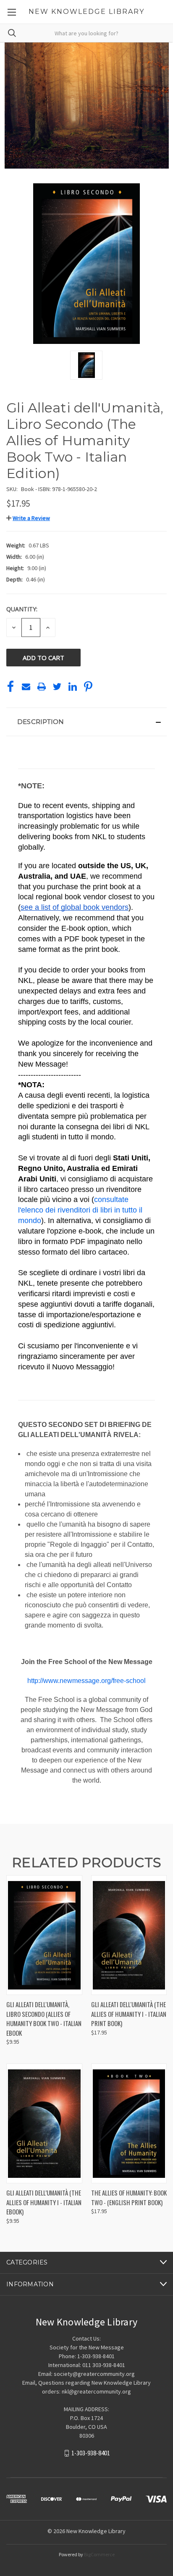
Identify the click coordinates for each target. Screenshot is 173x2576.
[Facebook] (10, 687)
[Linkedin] (73, 687)
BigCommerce (99, 2554)
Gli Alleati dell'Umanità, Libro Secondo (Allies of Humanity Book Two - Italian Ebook (44, 2019)
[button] (28, 518)
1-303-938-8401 (91, 2453)
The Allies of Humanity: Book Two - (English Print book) (129, 2197)
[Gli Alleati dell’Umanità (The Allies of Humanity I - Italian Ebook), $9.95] (44, 2123)
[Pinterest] (88, 687)
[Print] (42, 687)
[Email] (26, 687)
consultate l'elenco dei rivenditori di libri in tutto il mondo (81, 1210)
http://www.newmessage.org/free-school (86, 1681)
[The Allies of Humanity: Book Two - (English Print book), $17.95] (129, 2123)
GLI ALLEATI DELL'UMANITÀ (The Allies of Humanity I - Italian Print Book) (129, 2014)
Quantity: (22, 609)
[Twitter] (57, 687)
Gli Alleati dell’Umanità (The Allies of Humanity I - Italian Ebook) (44, 2202)
